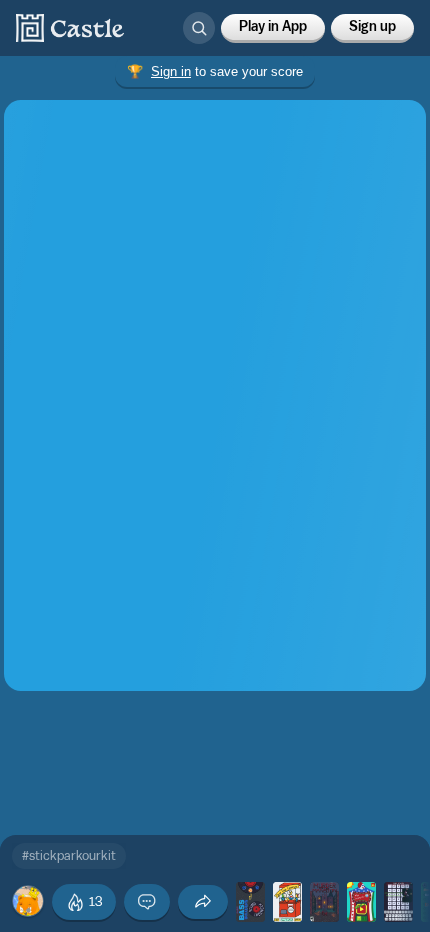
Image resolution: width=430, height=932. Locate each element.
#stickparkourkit (69, 855)
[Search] (199, 28)
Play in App (273, 27)
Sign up (372, 27)
